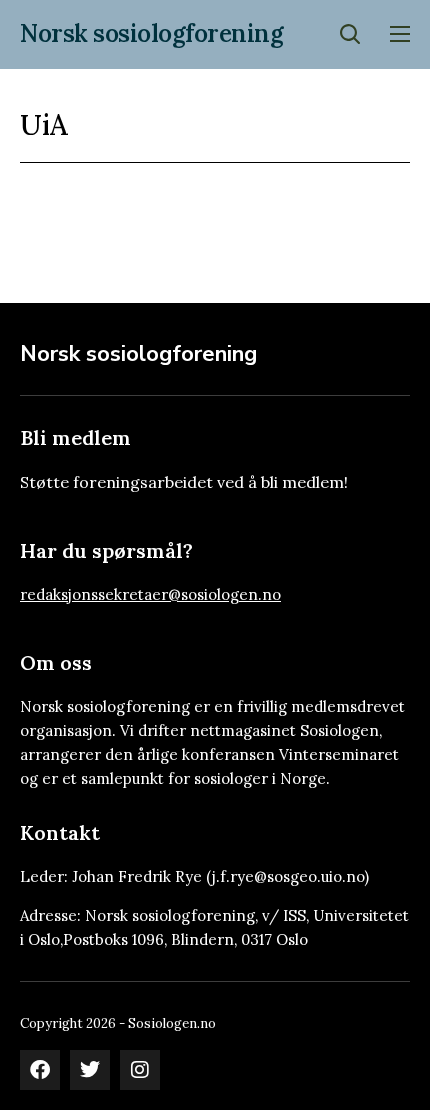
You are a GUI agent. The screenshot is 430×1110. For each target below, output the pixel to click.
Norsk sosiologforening (151, 33)
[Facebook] (40, 1070)
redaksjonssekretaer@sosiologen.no (150, 594)
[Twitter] (90, 1070)
